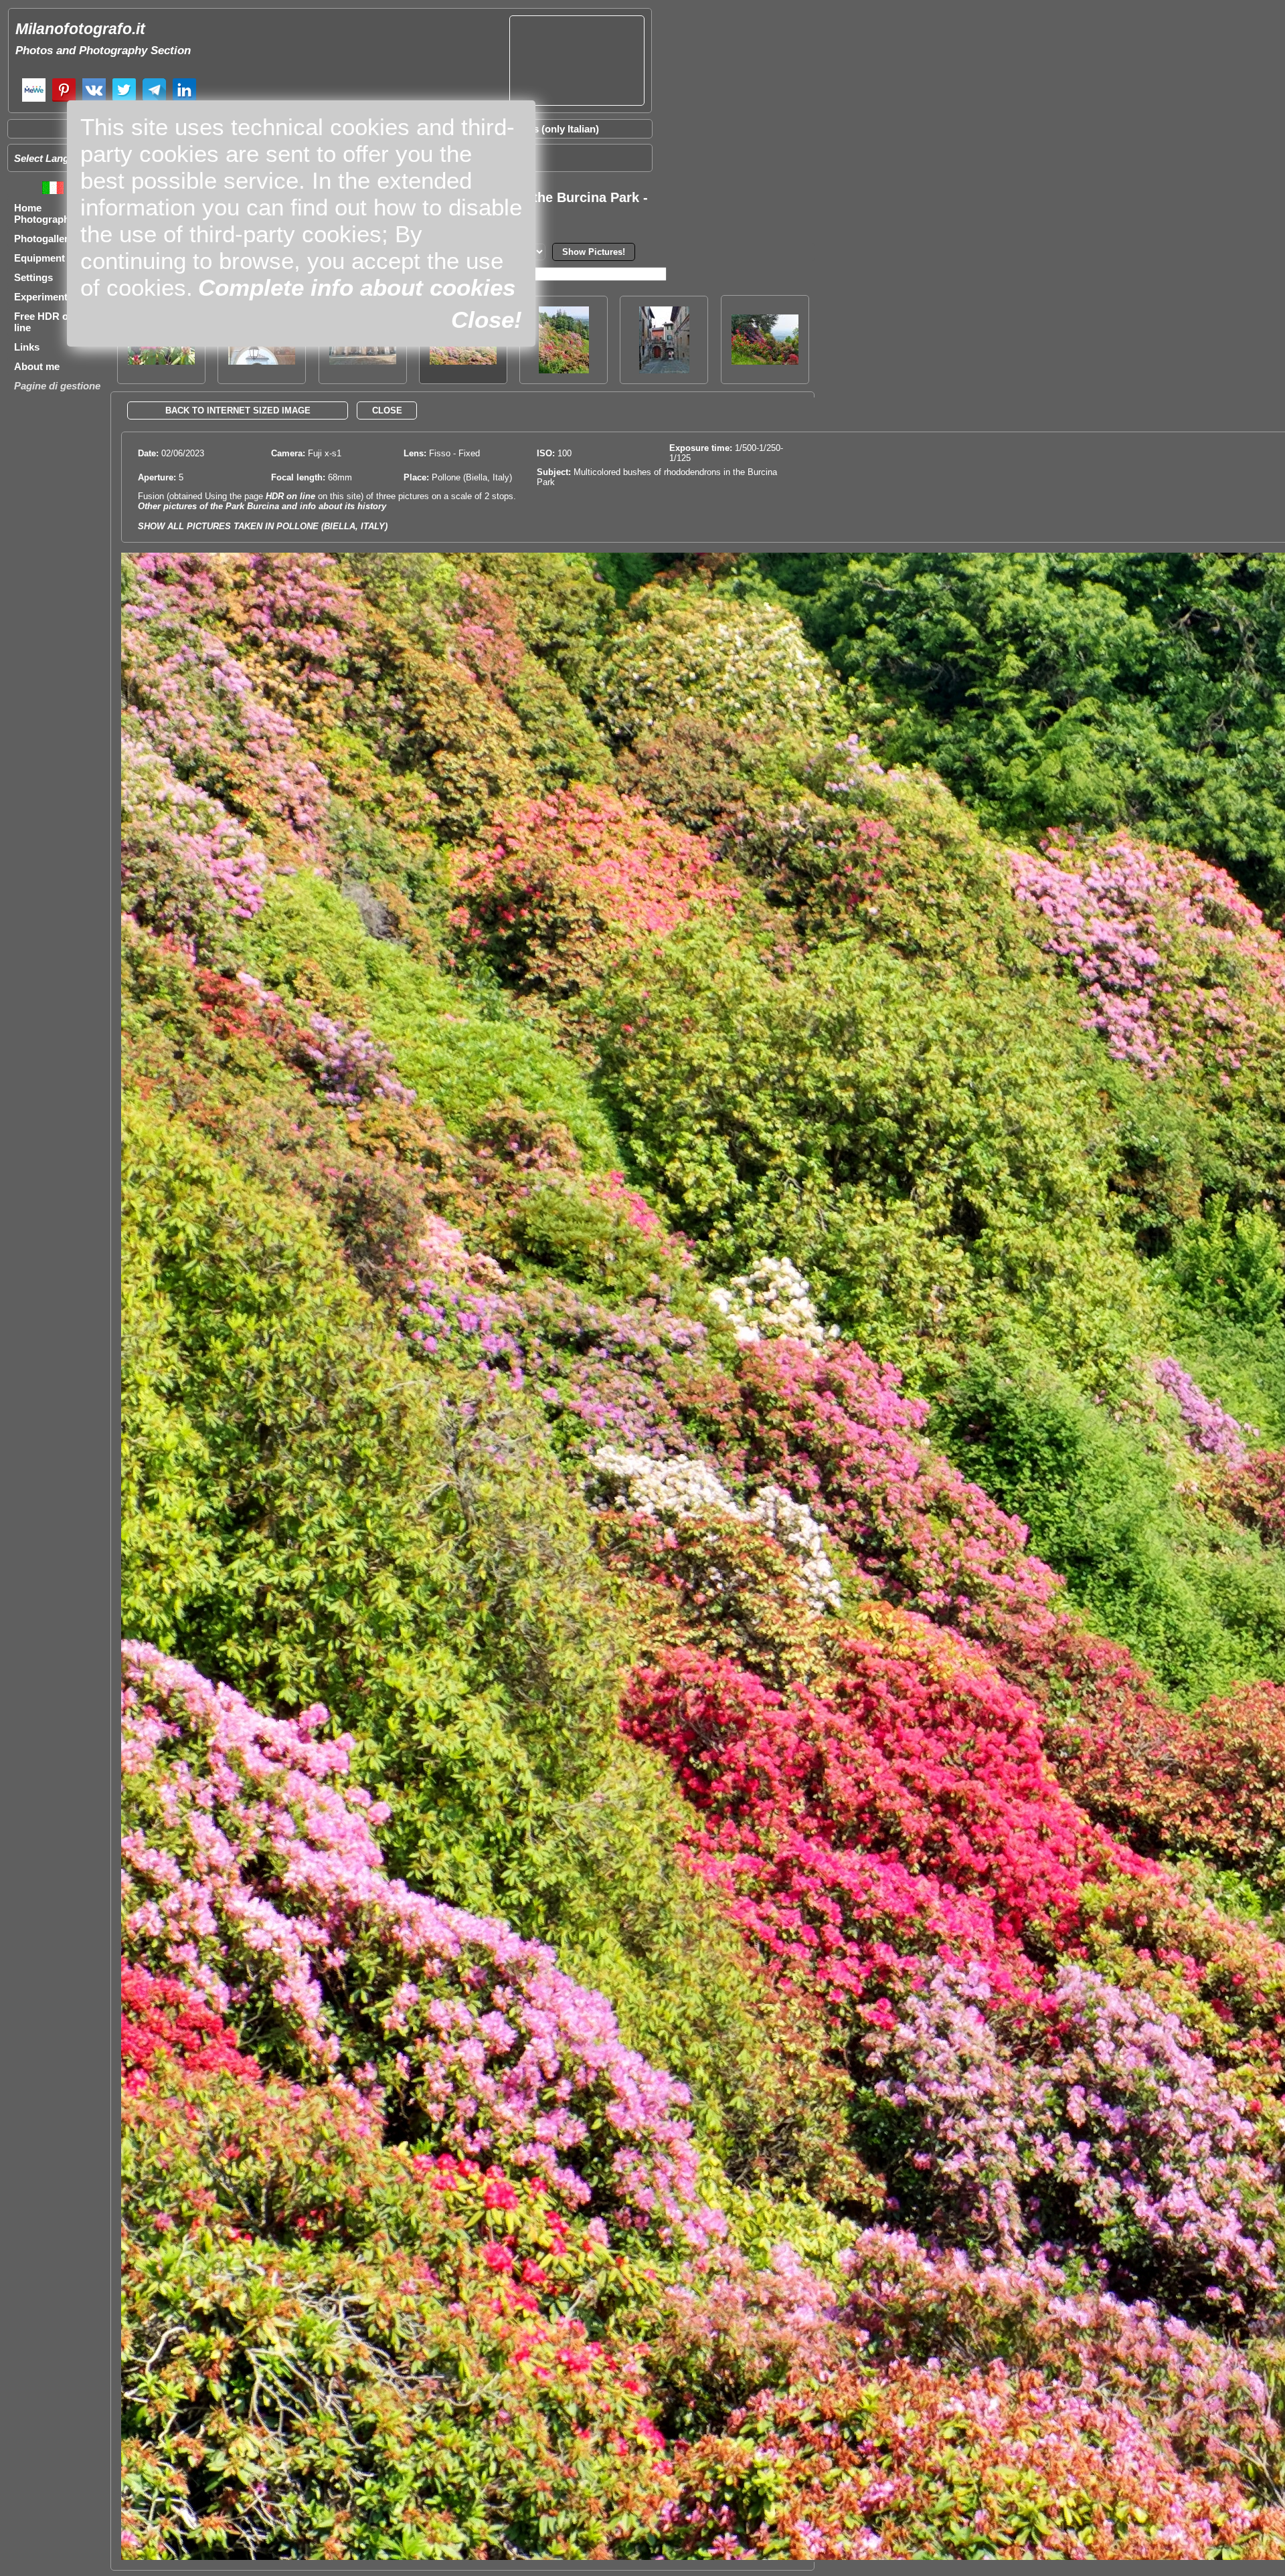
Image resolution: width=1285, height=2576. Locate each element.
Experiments (44, 297)
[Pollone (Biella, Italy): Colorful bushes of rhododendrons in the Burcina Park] (765, 361)
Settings (33, 277)
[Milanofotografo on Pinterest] (64, 100)
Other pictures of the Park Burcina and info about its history (262, 506)
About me (37, 366)
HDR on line (290, 496)
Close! (487, 319)
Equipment (39, 258)
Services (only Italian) (549, 129)
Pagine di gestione (57, 386)
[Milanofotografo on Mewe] (34, 100)
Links (27, 347)
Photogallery (44, 239)
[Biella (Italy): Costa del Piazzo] (664, 370)
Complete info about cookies (357, 287)
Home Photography (45, 213)
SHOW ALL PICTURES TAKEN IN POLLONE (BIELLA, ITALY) (263, 526)
